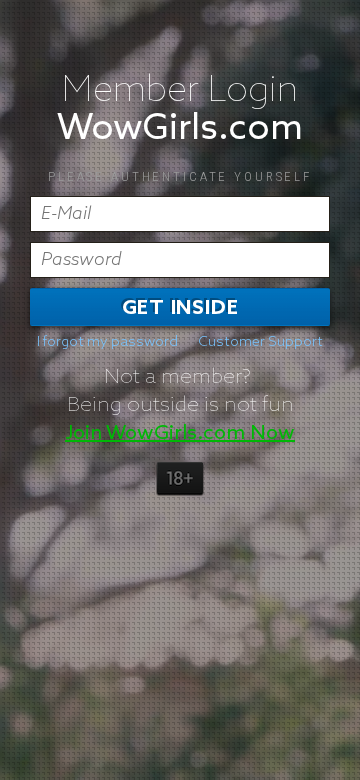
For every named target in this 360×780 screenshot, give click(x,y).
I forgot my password (107, 342)
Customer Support (260, 342)
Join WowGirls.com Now (180, 433)
